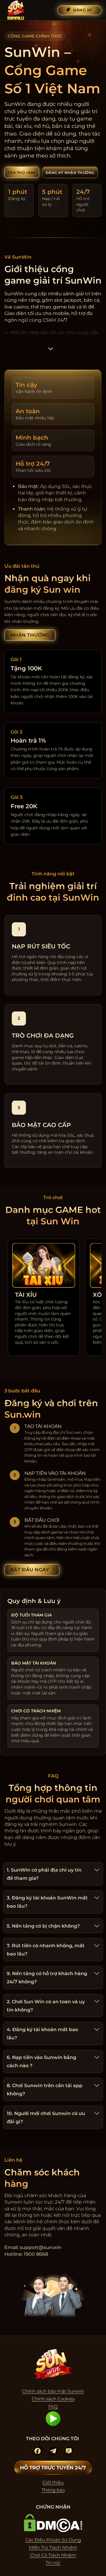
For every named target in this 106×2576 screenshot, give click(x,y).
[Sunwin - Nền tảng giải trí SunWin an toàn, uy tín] (29, 10)
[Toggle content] (51, 351)
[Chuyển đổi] (96, 1870)
